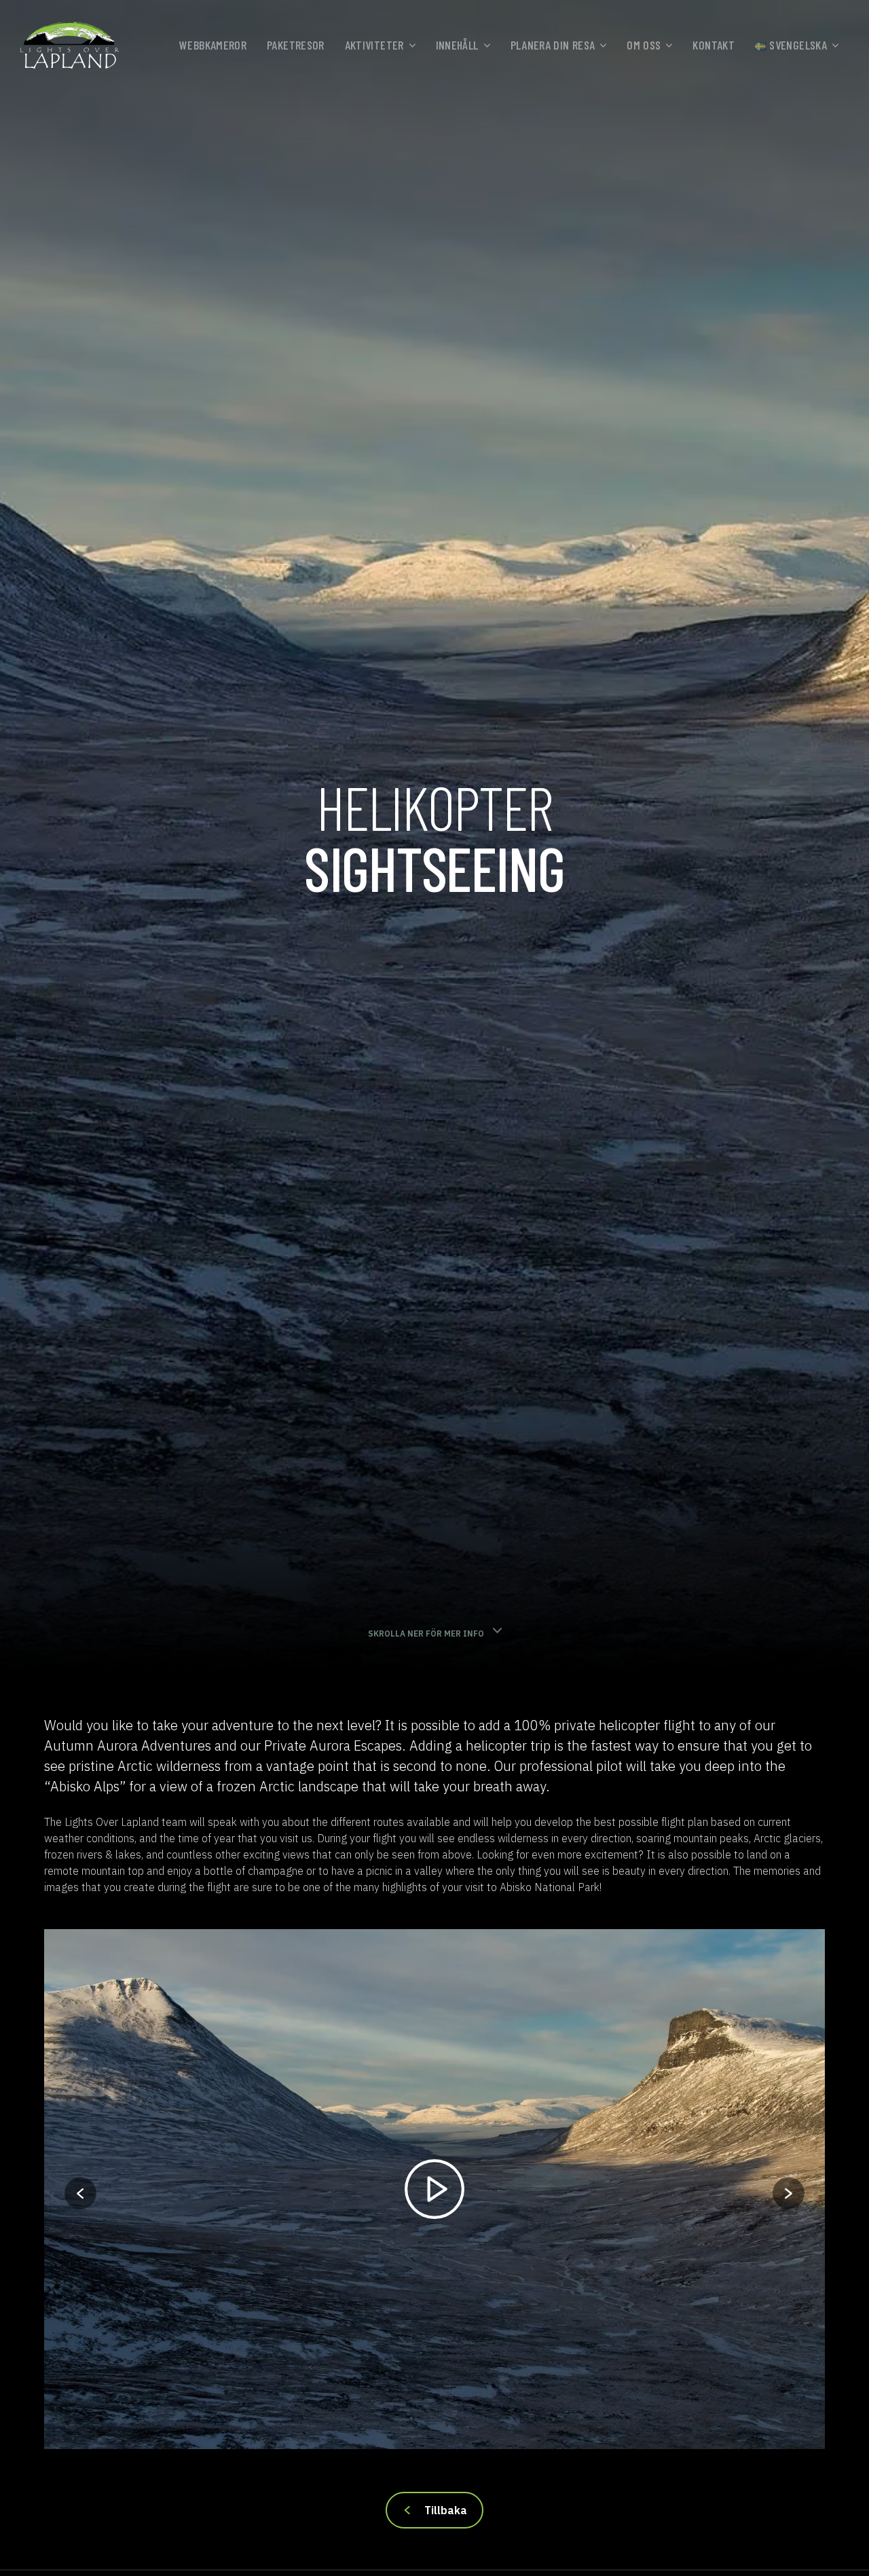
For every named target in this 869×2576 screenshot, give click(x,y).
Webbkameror (213, 45)
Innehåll (457, 45)
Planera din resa (553, 45)
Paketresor (296, 45)
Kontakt (714, 45)
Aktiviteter (374, 45)
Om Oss (644, 45)
